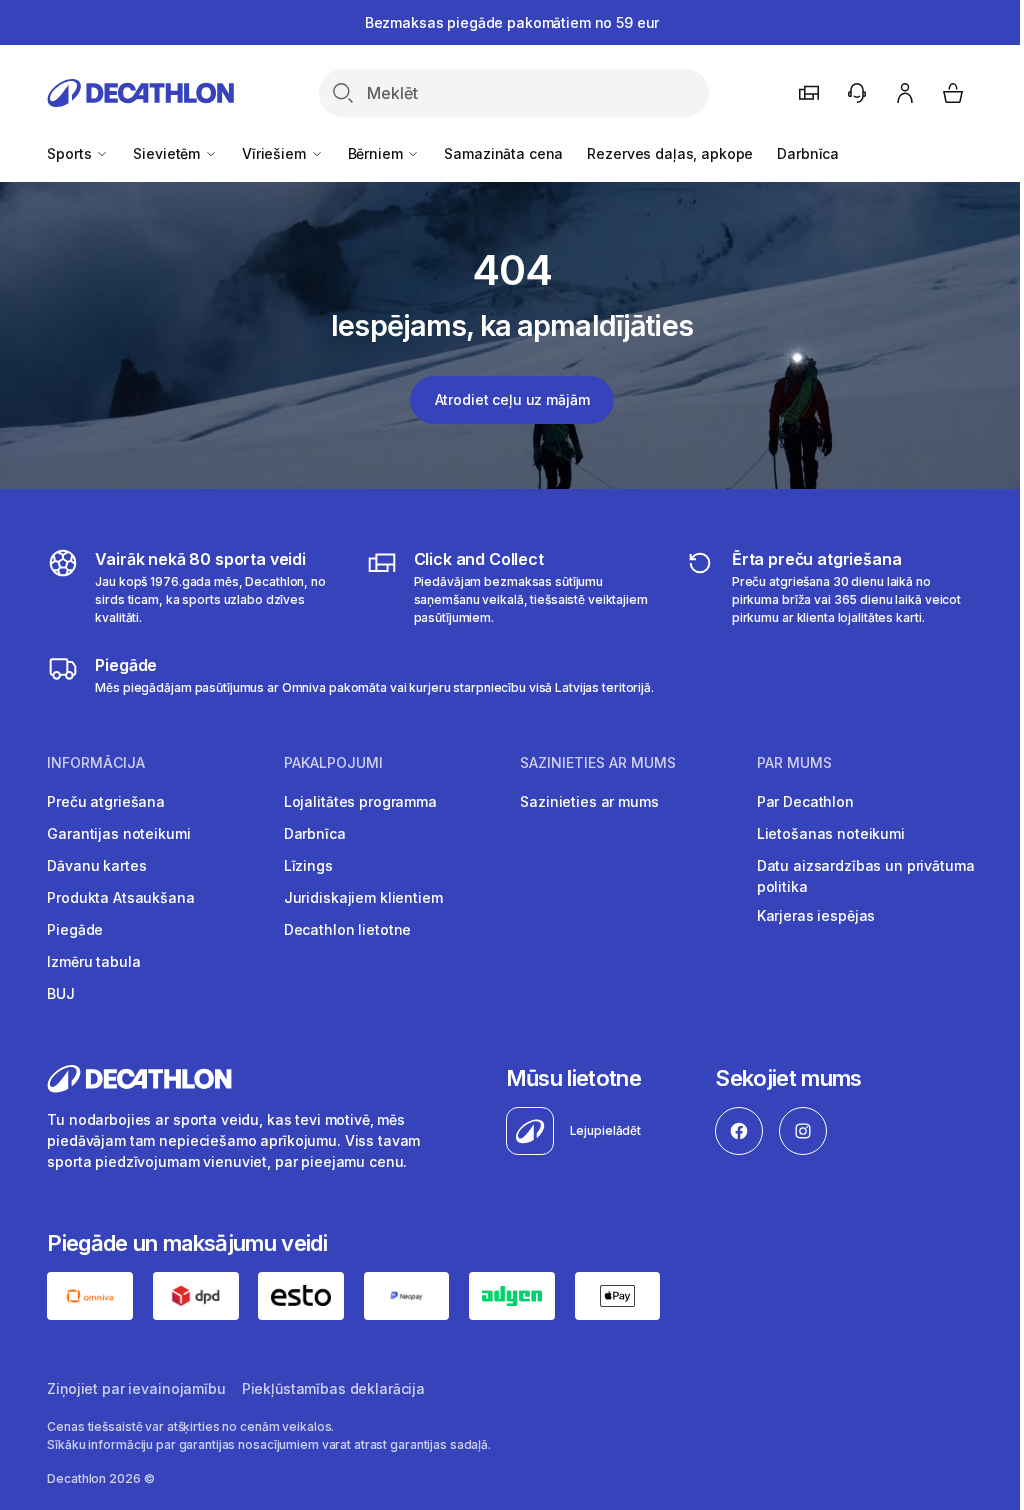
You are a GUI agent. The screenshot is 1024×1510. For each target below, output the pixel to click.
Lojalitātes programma (360, 801)
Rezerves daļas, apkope (670, 153)
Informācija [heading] (96, 763)
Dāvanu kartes (96, 865)
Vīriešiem (276, 153)
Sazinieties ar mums (589, 801)
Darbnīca (808, 153)
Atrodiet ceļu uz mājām (512, 399)
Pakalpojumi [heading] (333, 763)
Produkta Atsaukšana (120, 897)
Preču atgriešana (106, 801)
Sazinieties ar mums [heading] (598, 763)
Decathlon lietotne (347, 929)
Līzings (308, 865)
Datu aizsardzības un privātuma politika (866, 876)
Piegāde (75, 929)
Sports (71, 153)
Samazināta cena (503, 153)
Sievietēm (168, 153)
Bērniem (377, 153)
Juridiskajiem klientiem (363, 897)
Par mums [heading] (794, 763)
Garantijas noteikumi (118, 833)
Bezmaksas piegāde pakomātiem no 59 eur (512, 22)
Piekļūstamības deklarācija (333, 1388)
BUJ (61, 993)
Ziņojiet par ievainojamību (136, 1388)
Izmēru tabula (93, 961)
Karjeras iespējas (816, 915)
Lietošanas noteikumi (831, 833)
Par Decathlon (805, 801)
